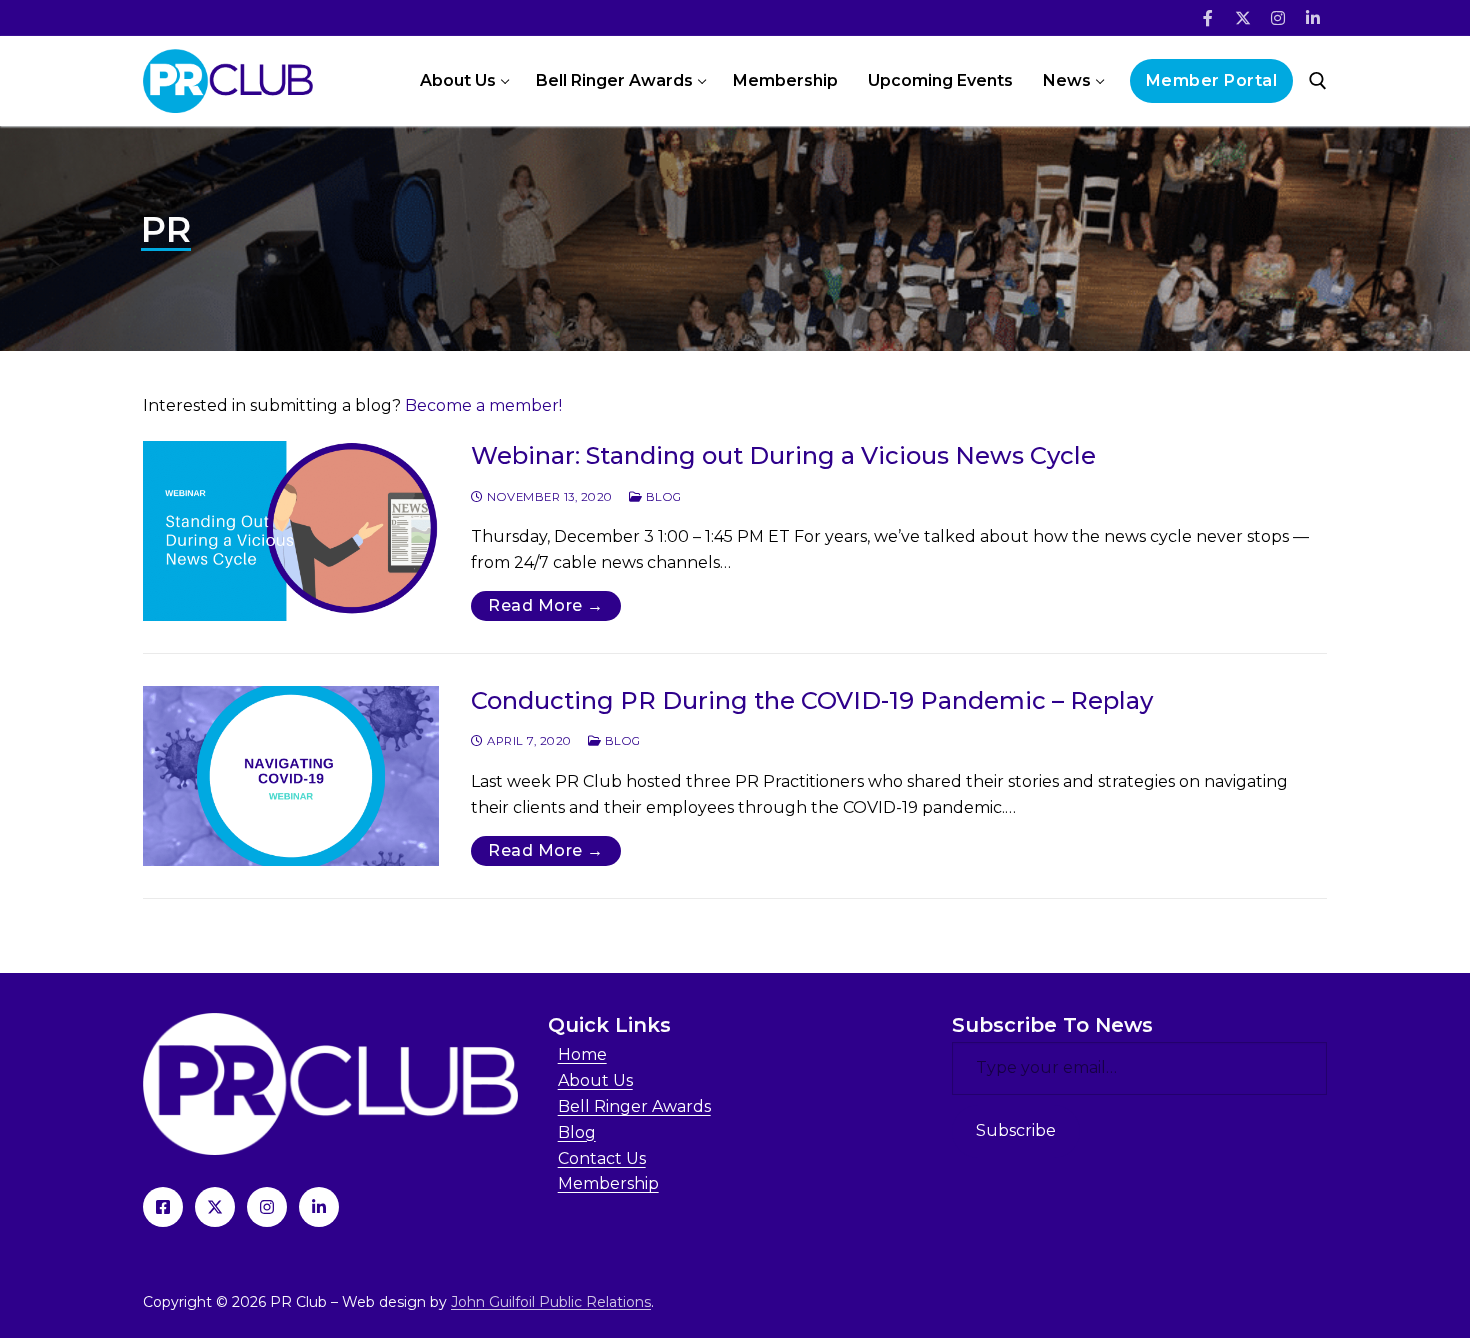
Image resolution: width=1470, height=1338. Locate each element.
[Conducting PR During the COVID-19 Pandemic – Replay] (291, 776)
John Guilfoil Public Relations (551, 1302)
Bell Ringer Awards (634, 1106)
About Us (595, 1080)
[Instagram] (1277, 18)
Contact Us (602, 1158)
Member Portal (1212, 80)
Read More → (546, 605)
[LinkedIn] (1312, 18)
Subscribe (1016, 1130)
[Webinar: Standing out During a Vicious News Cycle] (291, 531)
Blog (662, 497)
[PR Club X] (215, 1207)
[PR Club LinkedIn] (319, 1207)
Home (582, 1054)
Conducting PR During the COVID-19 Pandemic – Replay (812, 700)
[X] (1243, 18)
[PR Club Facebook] (163, 1207)
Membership (608, 1183)
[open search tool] (1318, 81)
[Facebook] (1208, 18)
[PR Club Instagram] (267, 1207)
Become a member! (483, 405)
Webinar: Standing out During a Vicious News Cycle (783, 455)
